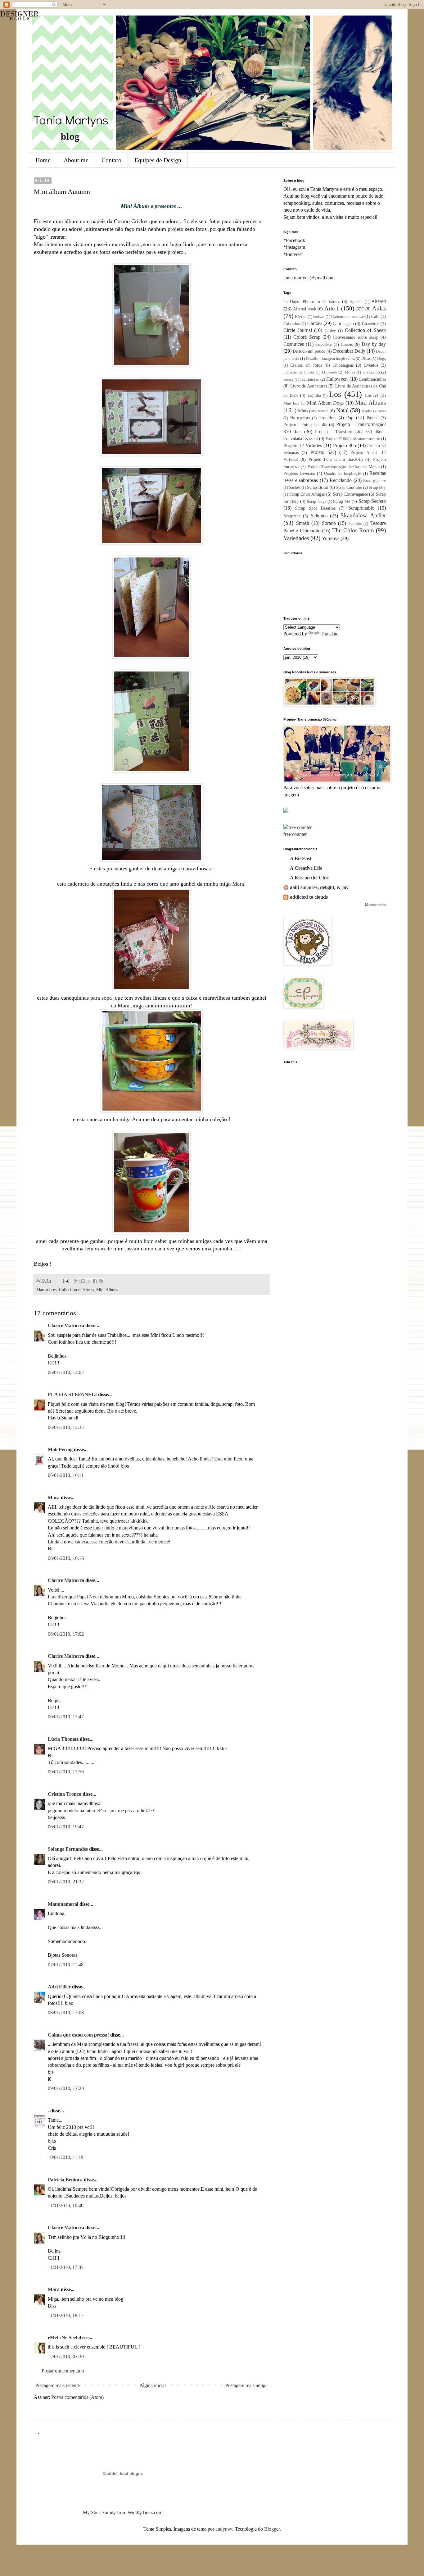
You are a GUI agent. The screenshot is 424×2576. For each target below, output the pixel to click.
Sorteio (329, 523)
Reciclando (341, 480)
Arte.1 (332, 308)
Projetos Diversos (299, 473)
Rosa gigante (374, 481)
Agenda (356, 302)
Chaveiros (371, 323)
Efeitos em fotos (306, 365)
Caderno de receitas (348, 317)
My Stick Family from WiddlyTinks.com (123, 2512)
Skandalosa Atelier (363, 515)
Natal (342, 410)
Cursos (347, 344)
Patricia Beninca (65, 2180)
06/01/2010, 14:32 (66, 1427)
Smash (303, 523)
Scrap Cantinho (349, 488)
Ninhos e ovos (374, 411)
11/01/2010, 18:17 (66, 2315)
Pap (350, 417)
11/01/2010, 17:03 (66, 2267)
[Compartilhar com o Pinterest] (101, 1281)
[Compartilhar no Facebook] (95, 1281)
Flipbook (330, 372)
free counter (295, 834)
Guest (288, 379)
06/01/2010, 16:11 (66, 1475)
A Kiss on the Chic (309, 878)
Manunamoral (63, 1904)
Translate (329, 634)
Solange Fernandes (68, 1849)
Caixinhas (292, 324)
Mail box (291, 403)
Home (43, 160)
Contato (111, 160)
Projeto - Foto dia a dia (305, 424)
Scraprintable (361, 508)
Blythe (301, 317)
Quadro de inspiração (343, 474)
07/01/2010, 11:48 (66, 1965)
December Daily (349, 351)
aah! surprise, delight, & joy (319, 887)
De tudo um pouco (309, 351)
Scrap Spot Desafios (315, 508)
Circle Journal (298, 330)
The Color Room (353, 530)
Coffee (330, 331)
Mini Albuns (107, 1290)
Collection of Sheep (76, 1290)
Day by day (374, 344)
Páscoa (372, 418)
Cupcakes (324, 344)
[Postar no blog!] (83, 1281)
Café (375, 316)
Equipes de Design (158, 160)
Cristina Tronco (65, 1794)
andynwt (224, 2529)
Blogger (272, 2529)
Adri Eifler (59, 1987)
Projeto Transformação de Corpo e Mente (344, 467)
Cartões (315, 323)
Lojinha (314, 396)
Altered (379, 301)
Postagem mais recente (58, 2385)
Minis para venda (313, 411)
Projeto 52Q (323, 452)
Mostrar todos (375, 905)
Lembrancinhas (372, 379)
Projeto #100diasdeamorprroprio (353, 439)
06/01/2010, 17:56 (66, 1772)
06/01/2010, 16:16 (66, 1558)
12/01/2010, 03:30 (66, 2356)
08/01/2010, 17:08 (66, 2012)
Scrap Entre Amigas (307, 494)
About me (76, 160)
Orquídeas (327, 418)
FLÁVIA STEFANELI (72, 1394)
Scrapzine (292, 516)
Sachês (295, 488)
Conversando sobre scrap (356, 337)
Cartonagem (343, 323)
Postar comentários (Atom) (77, 2397)
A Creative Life (306, 868)
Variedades (296, 538)
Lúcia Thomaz (63, 1739)
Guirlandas (310, 379)
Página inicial (153, 2385)
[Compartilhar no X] (89, 1281)
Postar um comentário (63, 2371)
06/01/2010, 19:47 (66, 1827)
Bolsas (319, 317)
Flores (350, 372)
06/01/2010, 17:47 (66, 1717)
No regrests (300, 418)
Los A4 (372, 395)
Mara (54, 1498)
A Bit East (301, 858)
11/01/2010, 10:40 (66, 2205)
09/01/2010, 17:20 (66, 2088)
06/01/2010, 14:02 (66, 1372)
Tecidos (355, 524)
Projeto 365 (345, 445)
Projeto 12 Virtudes (303, 445)
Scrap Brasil (318, 487)
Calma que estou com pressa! (78, 2035)
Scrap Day (377, 488)
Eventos (371, 365)
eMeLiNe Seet (63, 2338)
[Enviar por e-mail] (77, 1281)
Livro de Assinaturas (309, 386)
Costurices (294, 344)
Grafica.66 (371, 372)
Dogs (381, 359)
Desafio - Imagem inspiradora (330, 359)
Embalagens (343, 365)
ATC (360, 309)
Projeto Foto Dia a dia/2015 (336, 459)
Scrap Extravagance (350, 494)
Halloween (337, 379)
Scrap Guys (317, 502)
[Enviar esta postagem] (66, 1281)
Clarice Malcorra (66, 1325)
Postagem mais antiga (246, 2385)
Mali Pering (60, 1449)
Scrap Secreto (372, 501)
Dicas (366, 359)
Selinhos (319, 516)
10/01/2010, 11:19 (66, 2157)
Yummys (331, 538)
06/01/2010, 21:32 (66, 1882)
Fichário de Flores (299, 372)
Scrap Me (342, 501)
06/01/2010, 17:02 (66, 1634)
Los (335, 394)
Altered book (305, 309)
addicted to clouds (309, 897)
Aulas (379, 308)
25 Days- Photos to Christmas (312, 301)
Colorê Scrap (307, 337)
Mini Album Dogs (325, 403)
